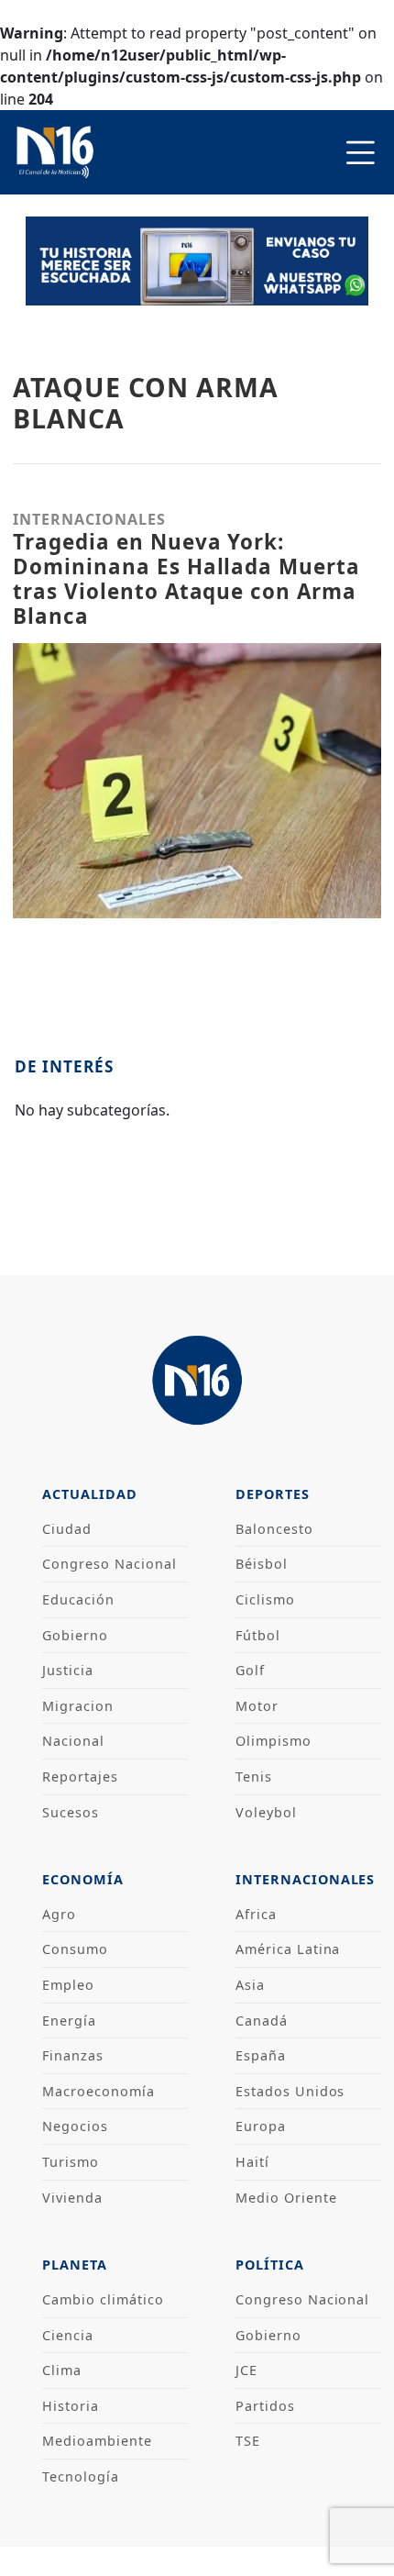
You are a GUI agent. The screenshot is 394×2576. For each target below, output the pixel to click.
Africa (256, 1914)
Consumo (75, 1949)
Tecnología (81, 2476)
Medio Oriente (286, 2198)
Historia (71, 2406)
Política (270, 2265)
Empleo (68, 1985)
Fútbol (258, 1635)
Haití (252, 2162)
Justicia (68, 1670)
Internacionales (305, 1879)
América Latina (288, 1949)
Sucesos (71, 1812)
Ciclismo (265, 1599)
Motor (257, 1706)
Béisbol (262, 1564)
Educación (78, 1599)
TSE (248, 2441)
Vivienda (72, 2198)
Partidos (265, 2406)
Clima (62, 2370)
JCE (246, 2370)
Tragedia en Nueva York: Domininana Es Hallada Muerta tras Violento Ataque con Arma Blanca (186, 579)
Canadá (262, 2021)
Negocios (75, 2126)
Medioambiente (97, 2441)
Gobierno (75, 1635)
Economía (83, 1879)
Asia (250, 1985)
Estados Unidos (290, 2091)
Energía (69, 2021)
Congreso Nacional (109, 1564)
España (261, 2055)
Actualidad (90, 1494)
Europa (261, 2126)
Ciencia (68, 2335)
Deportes (273, 1494)
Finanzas (73, 2055)
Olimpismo (274, 1741)
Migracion (78, 1706)
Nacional (73, 1741)
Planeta (75, 2265)
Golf (250, 1670)
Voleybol (266, 1812)
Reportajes (80, 1777)
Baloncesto (274, 1529)
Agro (59, 1914)
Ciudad (67, 1529)
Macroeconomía (98, 2091)
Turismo (71, 2162)
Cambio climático (103, 2299)
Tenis (254, 1777)
